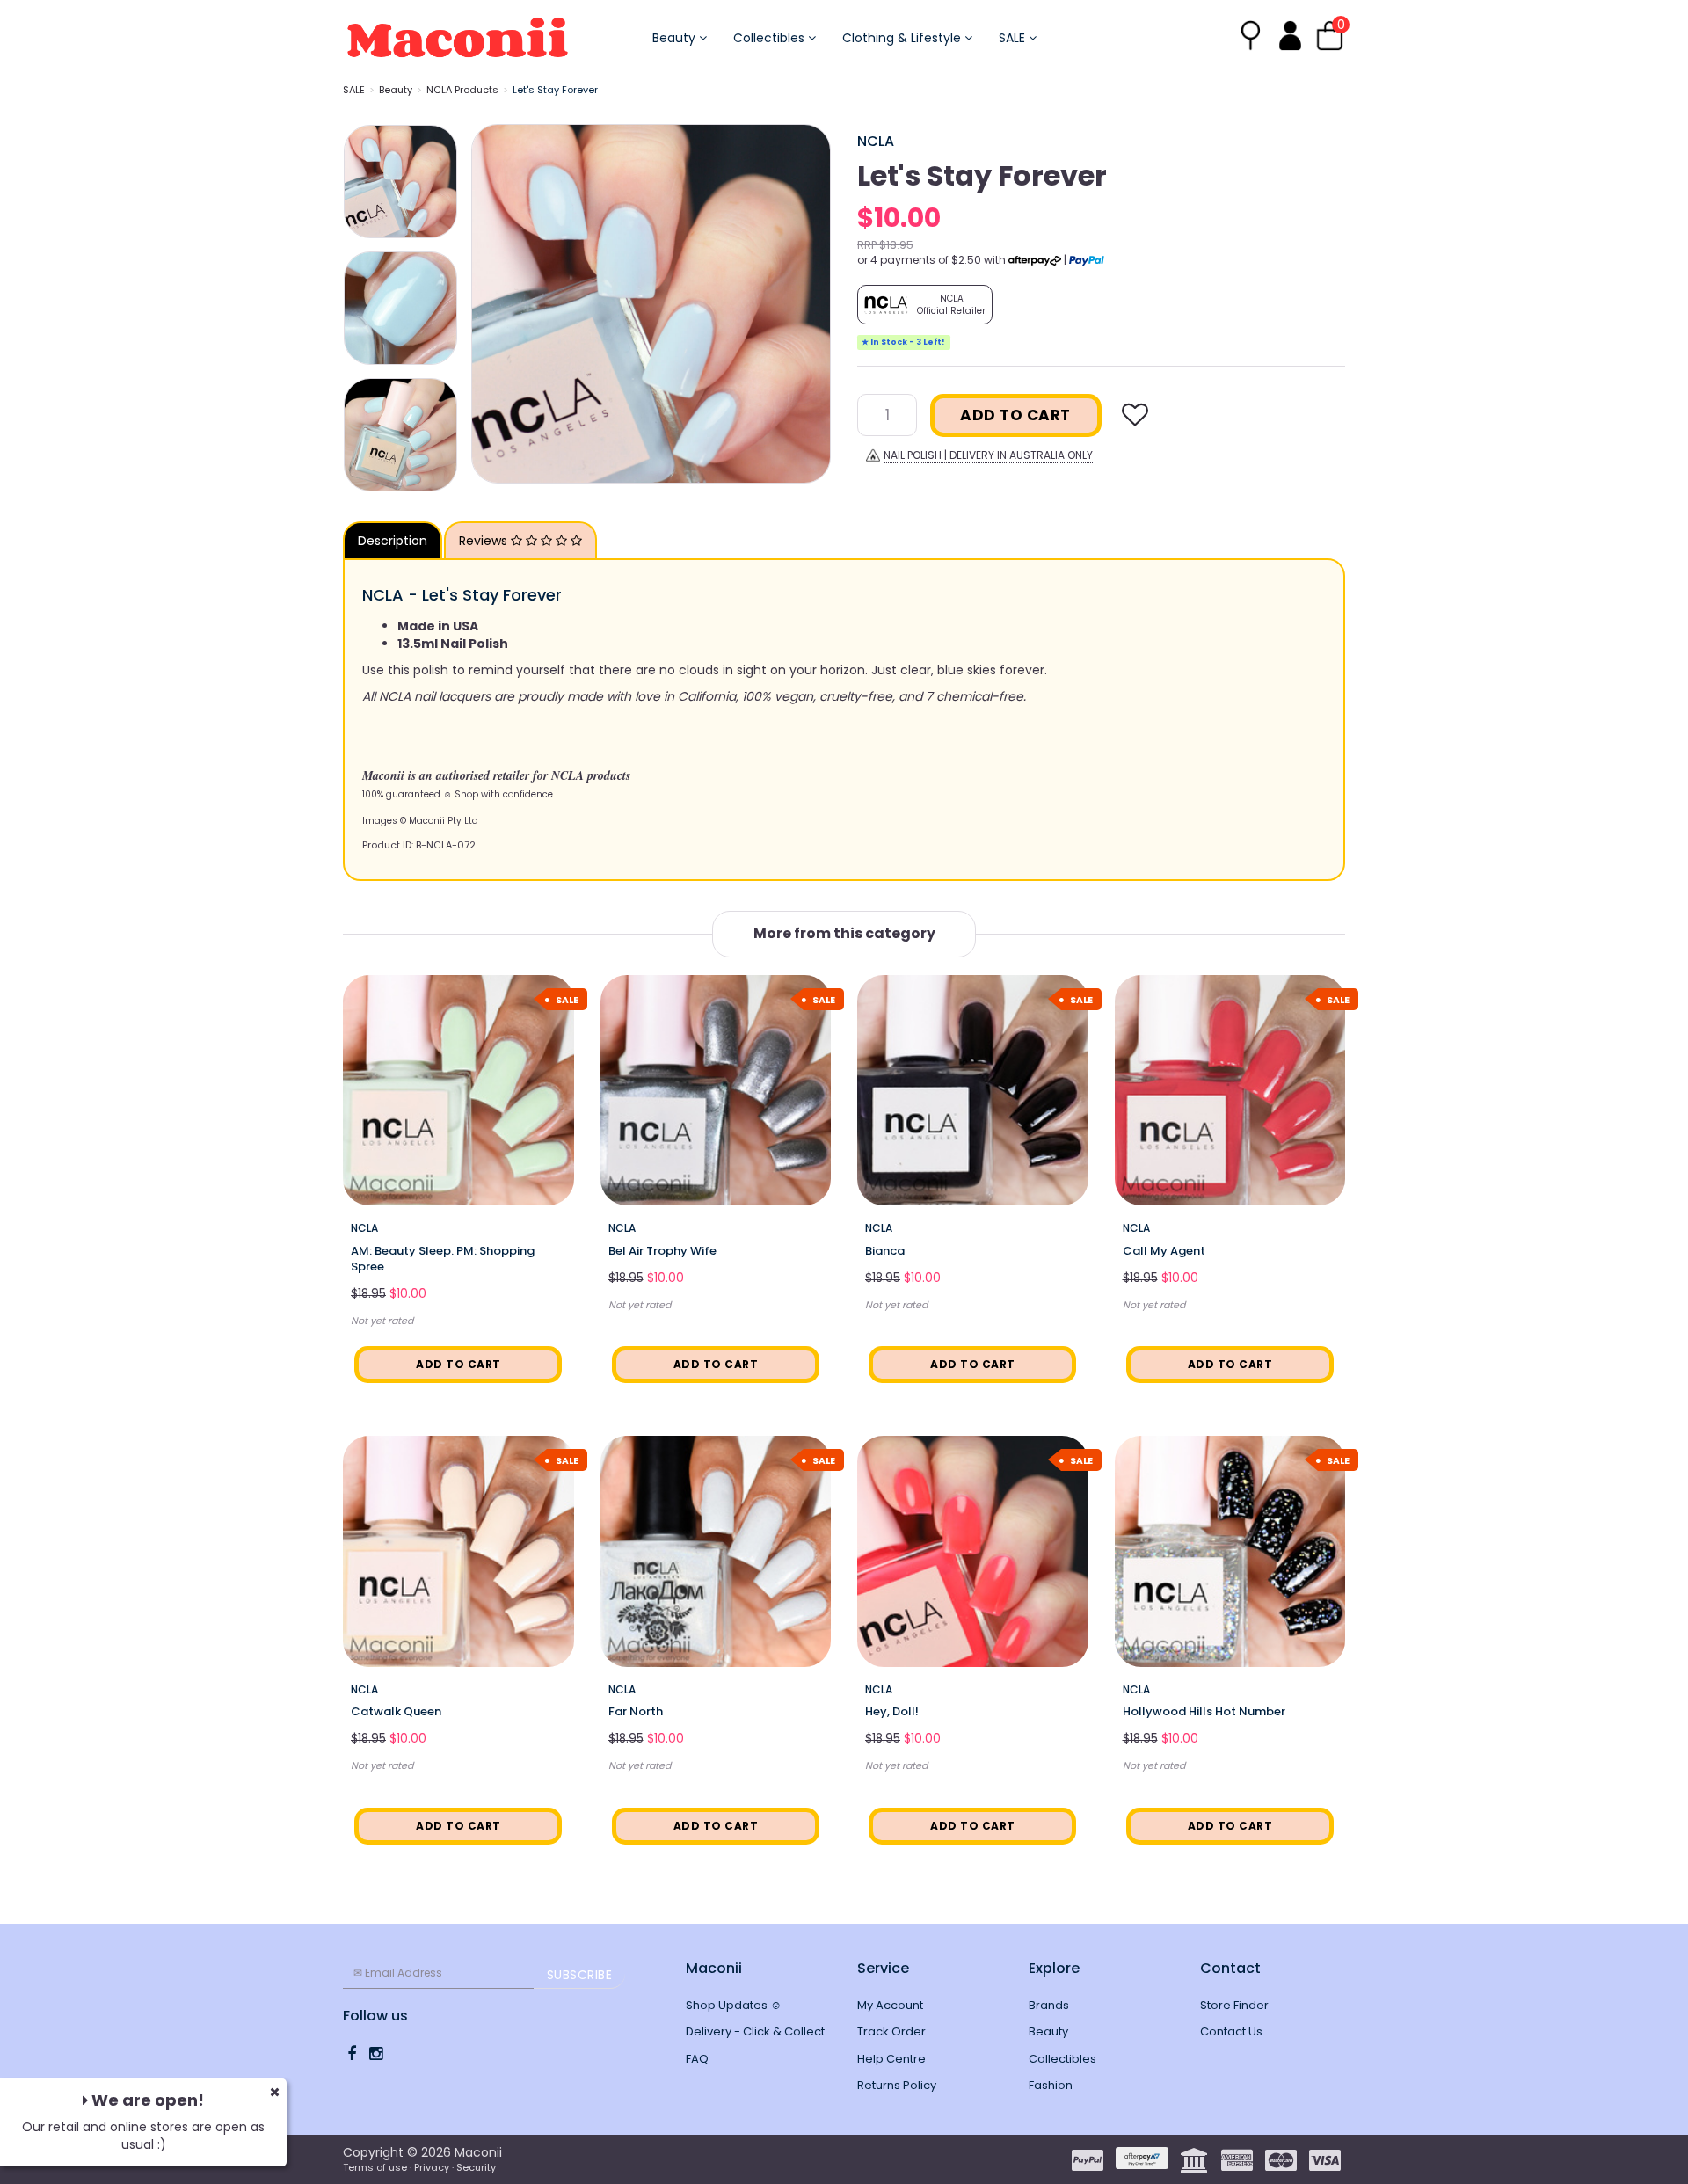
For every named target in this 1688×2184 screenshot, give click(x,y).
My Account (890, 2005)
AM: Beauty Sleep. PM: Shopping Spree (443, 1259)
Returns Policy (897, 2085)
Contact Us (1231, 2031)
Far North (636, 1711)
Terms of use (375, 2167)
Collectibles (771, 38)
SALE (1014, 38)
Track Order (891, 2031)
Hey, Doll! (892, 1711)
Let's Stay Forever (555, 90)
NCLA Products (462, 90)
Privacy (432, 2167)
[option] (651, 304)
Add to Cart (1015, 415)
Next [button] (809, 303)
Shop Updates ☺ (734, 2005)
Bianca (885, 1251)
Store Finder (1234, 2005)
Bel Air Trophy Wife (662, 1251)
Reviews (485, 541)
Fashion (1051, 2085)
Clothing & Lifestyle (903, 38)
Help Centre (891, 2059)
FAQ (697, 2059)
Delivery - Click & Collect (755, 2031)
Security (476, 2167)
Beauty (676, 38)
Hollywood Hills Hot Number (1204, 1711)
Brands (1049, 2005)
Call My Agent (1164, 1251)
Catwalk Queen (396, 1711)
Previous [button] (493, 303)
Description (393, 541)
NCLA (876, 141)
